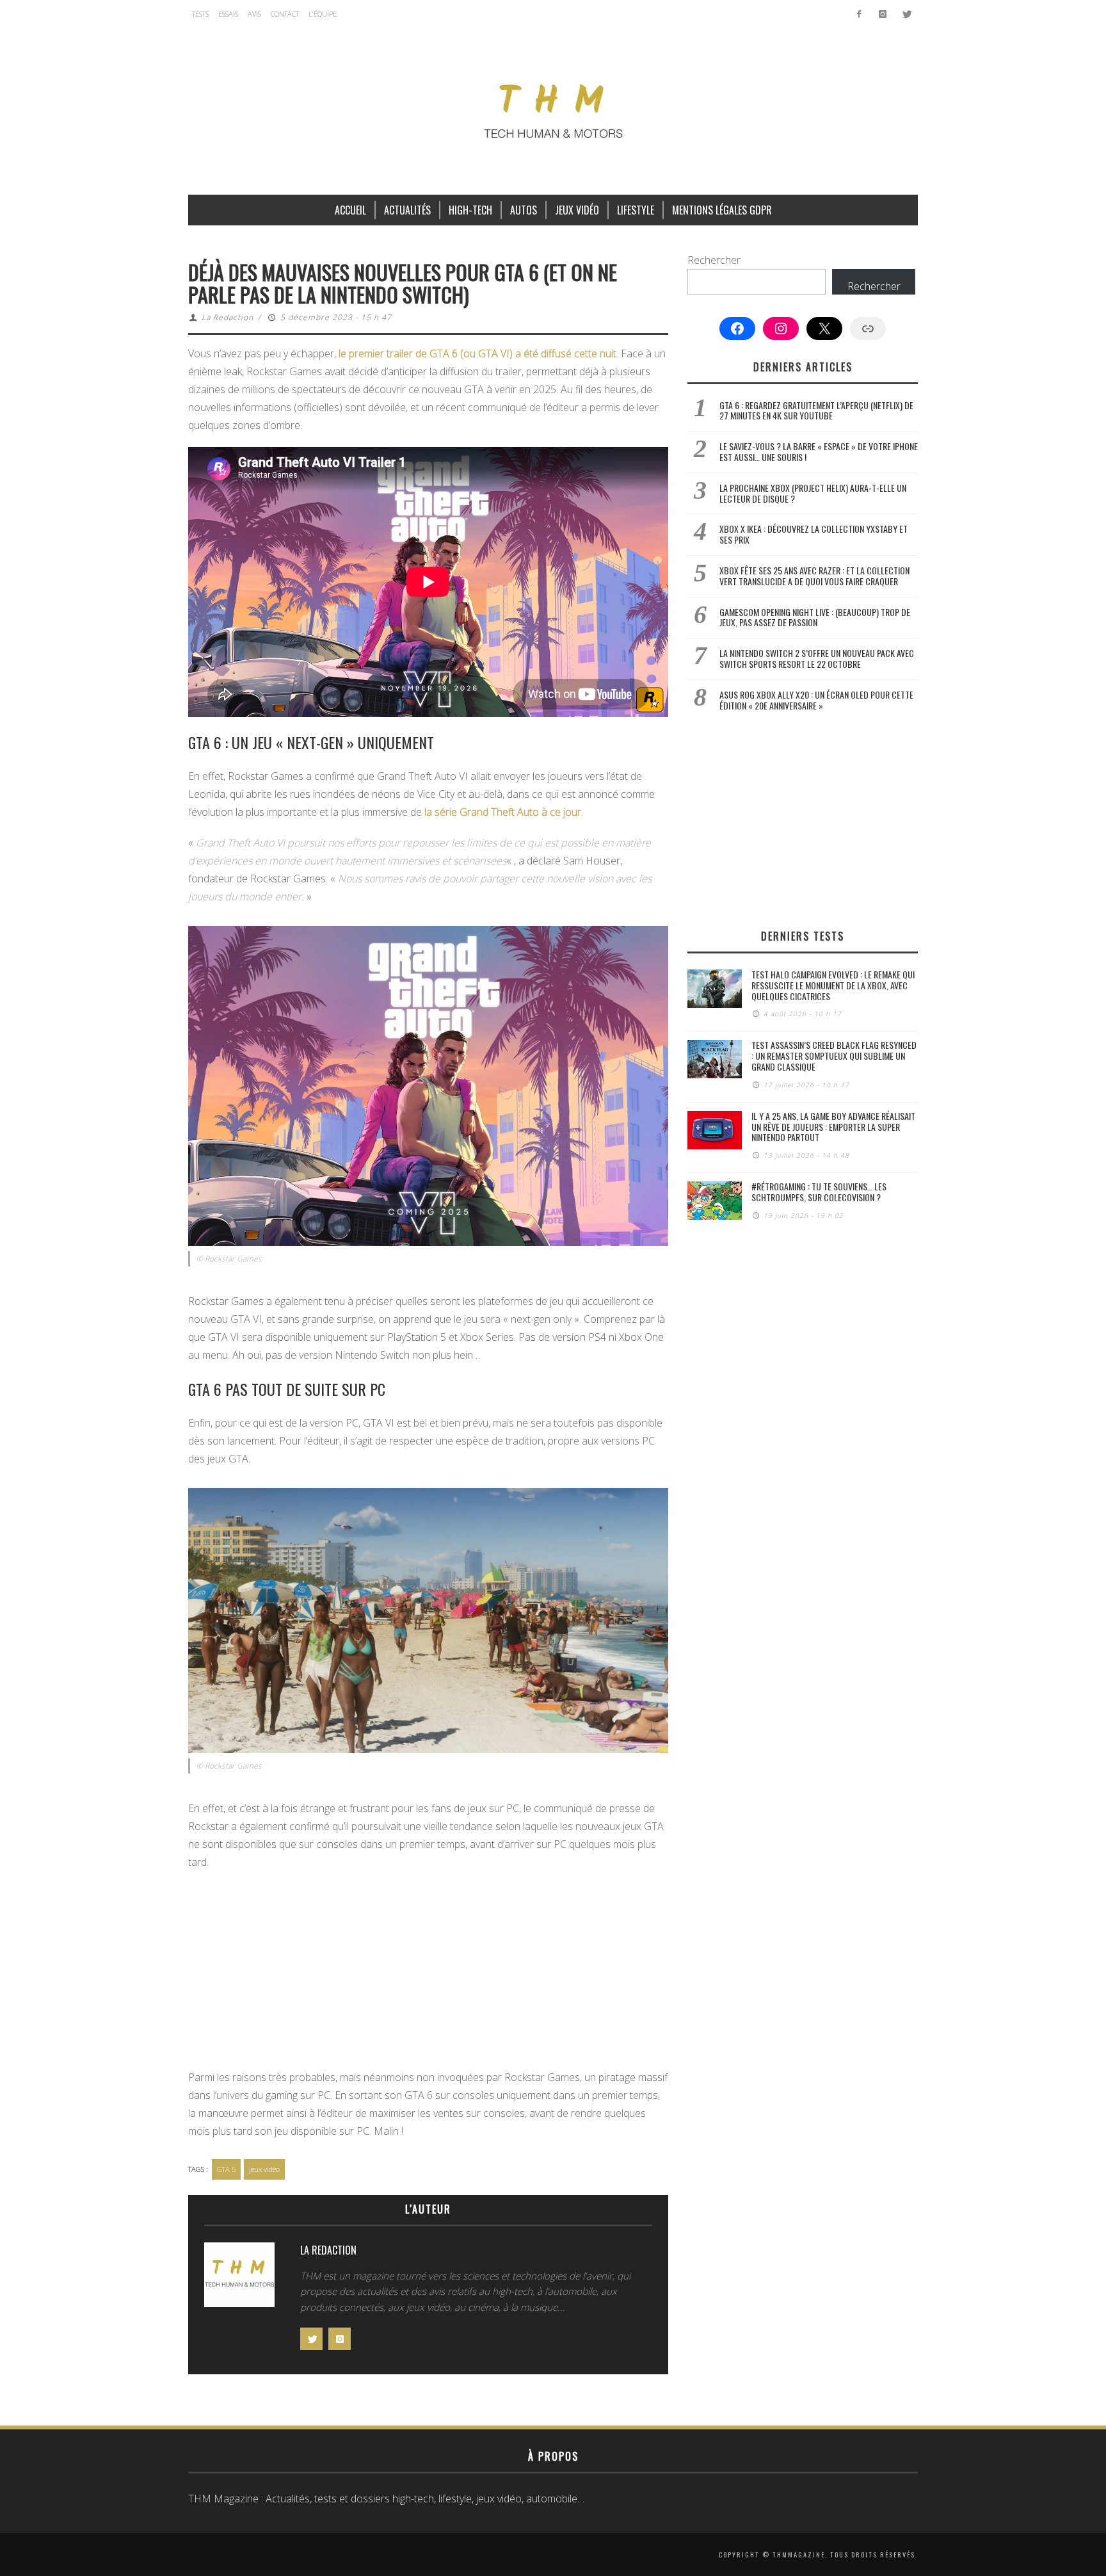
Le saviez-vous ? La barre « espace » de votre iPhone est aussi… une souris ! (819, 451)
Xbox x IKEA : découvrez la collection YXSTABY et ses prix (813, 534)
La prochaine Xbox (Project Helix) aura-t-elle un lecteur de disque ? (813, 493)
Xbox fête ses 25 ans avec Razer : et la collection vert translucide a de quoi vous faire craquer (814, 576)
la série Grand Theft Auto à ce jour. (504, 812)
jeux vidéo (264, 2169)
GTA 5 (226, 2169)
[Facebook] (859, 14)
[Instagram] (882, 14)
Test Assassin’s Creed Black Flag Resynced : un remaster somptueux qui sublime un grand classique (834, 1056)
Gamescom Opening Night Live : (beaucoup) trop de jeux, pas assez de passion (815, 617)
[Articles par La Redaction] (239, 2278)
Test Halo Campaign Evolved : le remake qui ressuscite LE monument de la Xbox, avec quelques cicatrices (833, 985)
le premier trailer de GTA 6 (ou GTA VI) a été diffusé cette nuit (477, 353)
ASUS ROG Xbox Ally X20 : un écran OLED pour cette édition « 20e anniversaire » (816, 700)
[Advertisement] (428, 1973)
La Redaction (228, 317)
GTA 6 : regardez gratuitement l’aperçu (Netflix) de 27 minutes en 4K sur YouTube (816, 410)
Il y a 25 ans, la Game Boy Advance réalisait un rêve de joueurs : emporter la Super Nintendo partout (833, 1127)
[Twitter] (906, 14)
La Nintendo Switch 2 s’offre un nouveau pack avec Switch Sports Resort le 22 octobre (817, 658)
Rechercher (714, 260)
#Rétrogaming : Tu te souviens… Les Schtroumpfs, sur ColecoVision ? (819, 1192)
